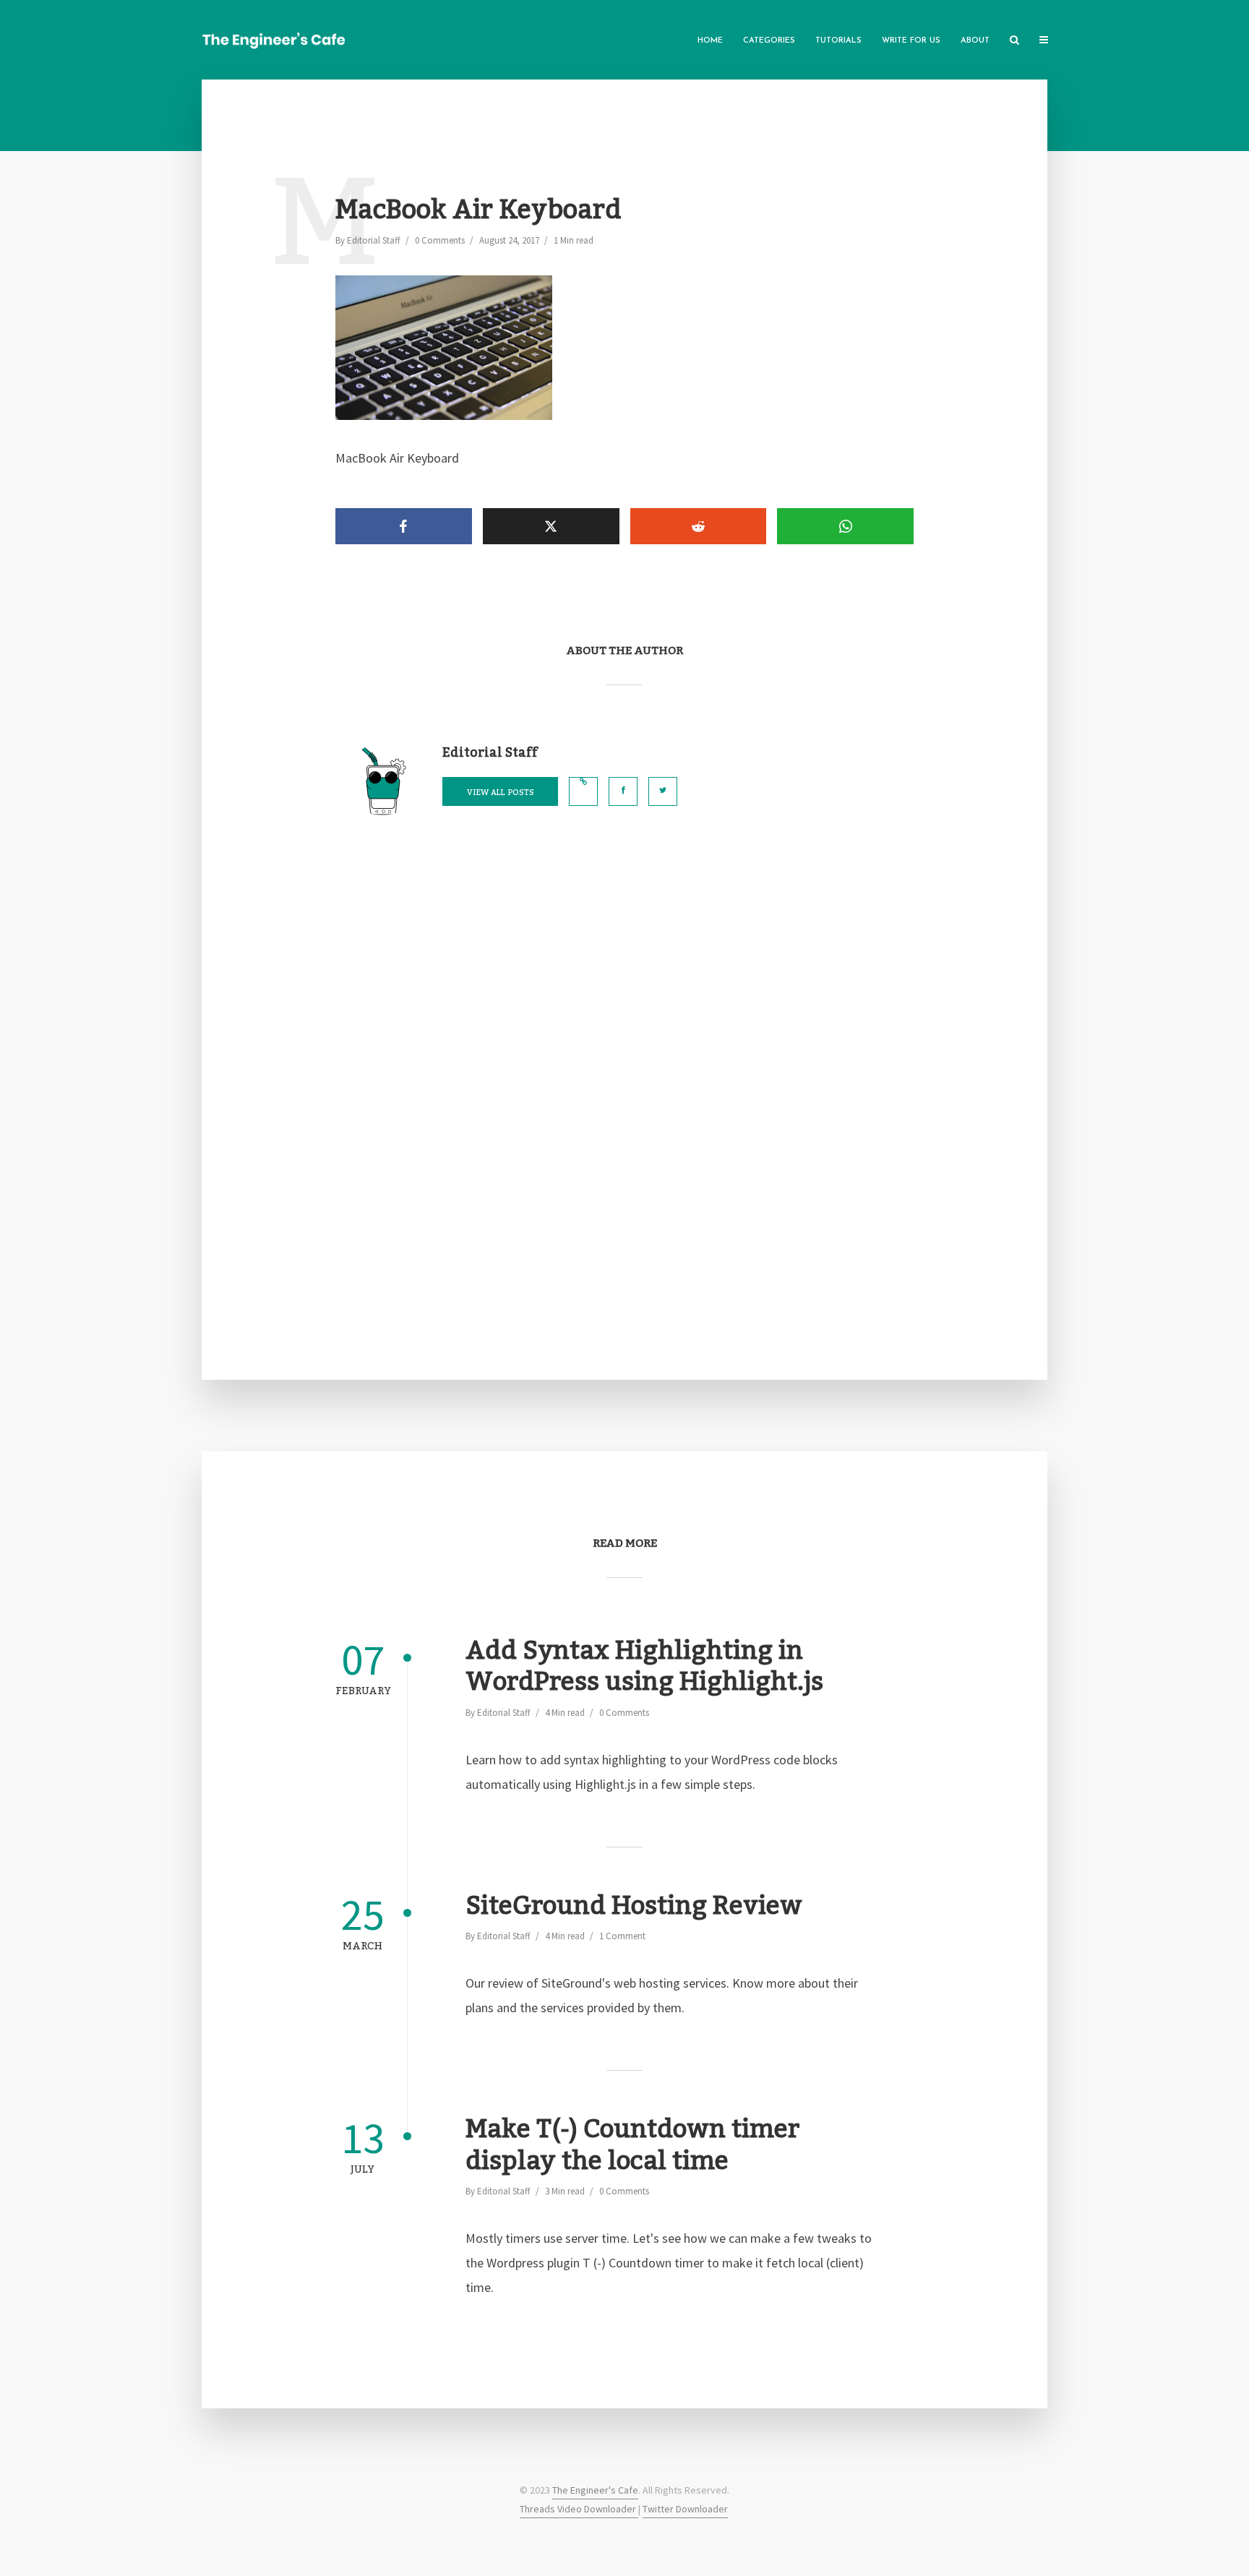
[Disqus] (624, 1083)
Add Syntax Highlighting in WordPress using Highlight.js (644, 1667)
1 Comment (622, 1936)
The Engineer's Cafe (595, 2490)
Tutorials (838, 41)
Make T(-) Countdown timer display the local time (632, 2146)
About (975, 41)
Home (710, 41)
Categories (769, 41)
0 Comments (440, 240)
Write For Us (911, 41)
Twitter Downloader (685, 2509)
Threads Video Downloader (579, 2509)
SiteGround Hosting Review (634, 1907)
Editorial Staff (374, 240)
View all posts (501, 793)
